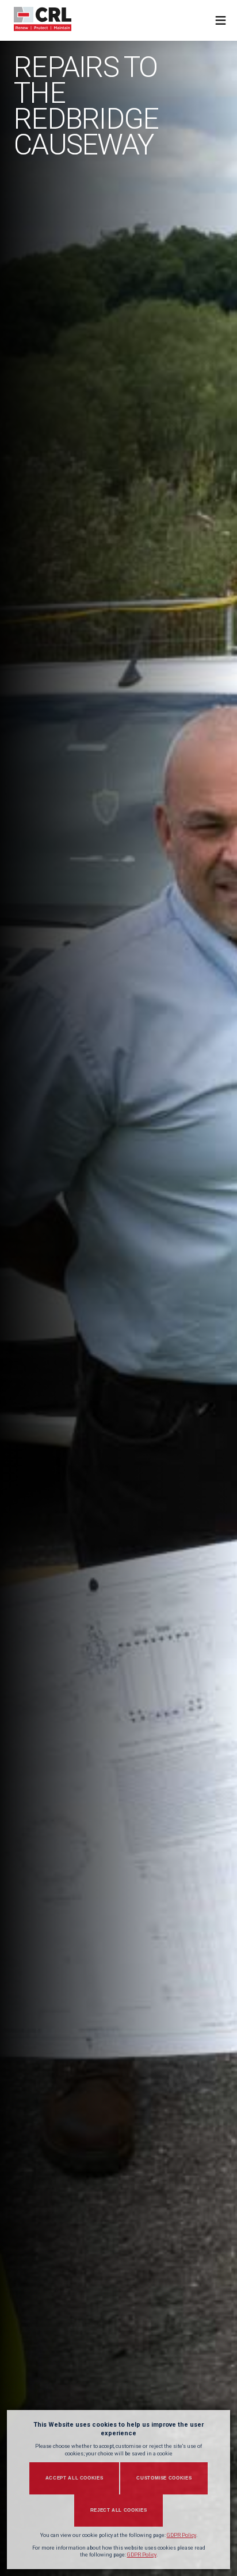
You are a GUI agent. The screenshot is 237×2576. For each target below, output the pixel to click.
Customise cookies (164, 2478)
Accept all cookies (74, 2478)
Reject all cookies (119, 2510)
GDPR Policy (181, 2535)
